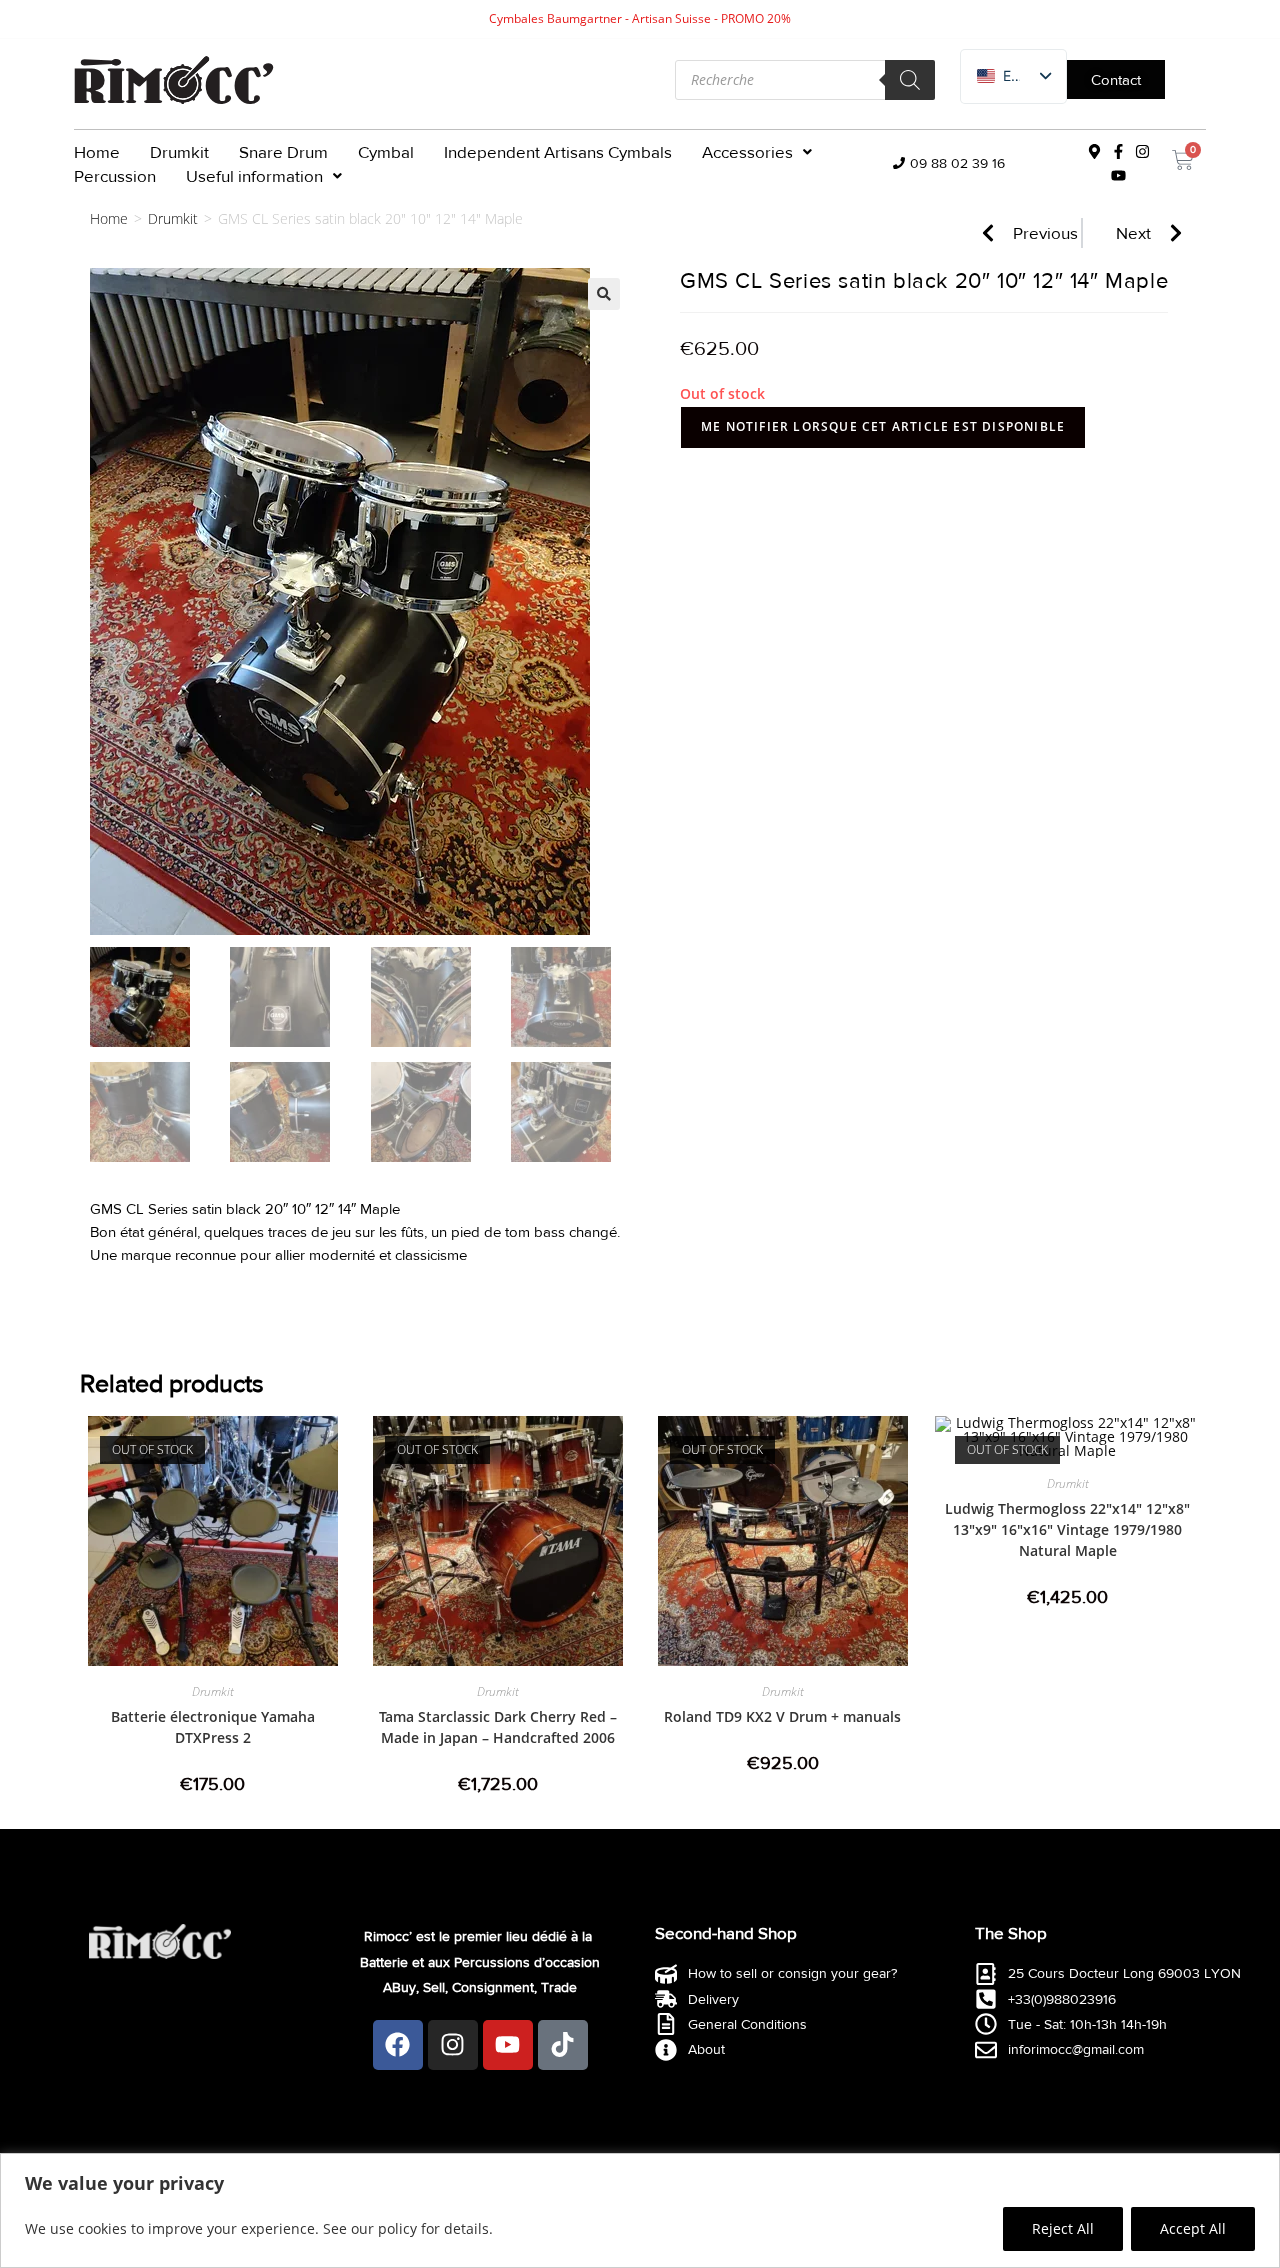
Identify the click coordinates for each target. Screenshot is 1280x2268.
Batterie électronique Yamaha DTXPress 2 (213, 1727)
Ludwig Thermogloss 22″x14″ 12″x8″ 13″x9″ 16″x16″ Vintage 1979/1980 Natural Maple (1067, 1529)
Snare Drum (283, 151)
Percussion (115, 175)
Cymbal (386, 151)
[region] (640, 2210)
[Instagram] (1142, 152)
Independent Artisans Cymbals (558, 151)
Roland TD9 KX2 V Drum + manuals (782, 1716)
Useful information (254, 175)
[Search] (910, 80)
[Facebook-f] (1118, 152)
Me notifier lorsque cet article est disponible (883, 426)
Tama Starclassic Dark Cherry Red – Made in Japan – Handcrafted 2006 (498, 1727)
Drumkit (179, 151)
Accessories (747, 151)
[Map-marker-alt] (1094, 152)
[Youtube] (1118, 176)
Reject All (1063, 2228)
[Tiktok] (563, 2045)
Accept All (1193, 2228)
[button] (757, 152)
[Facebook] (398, 2045)
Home (97, 151)
